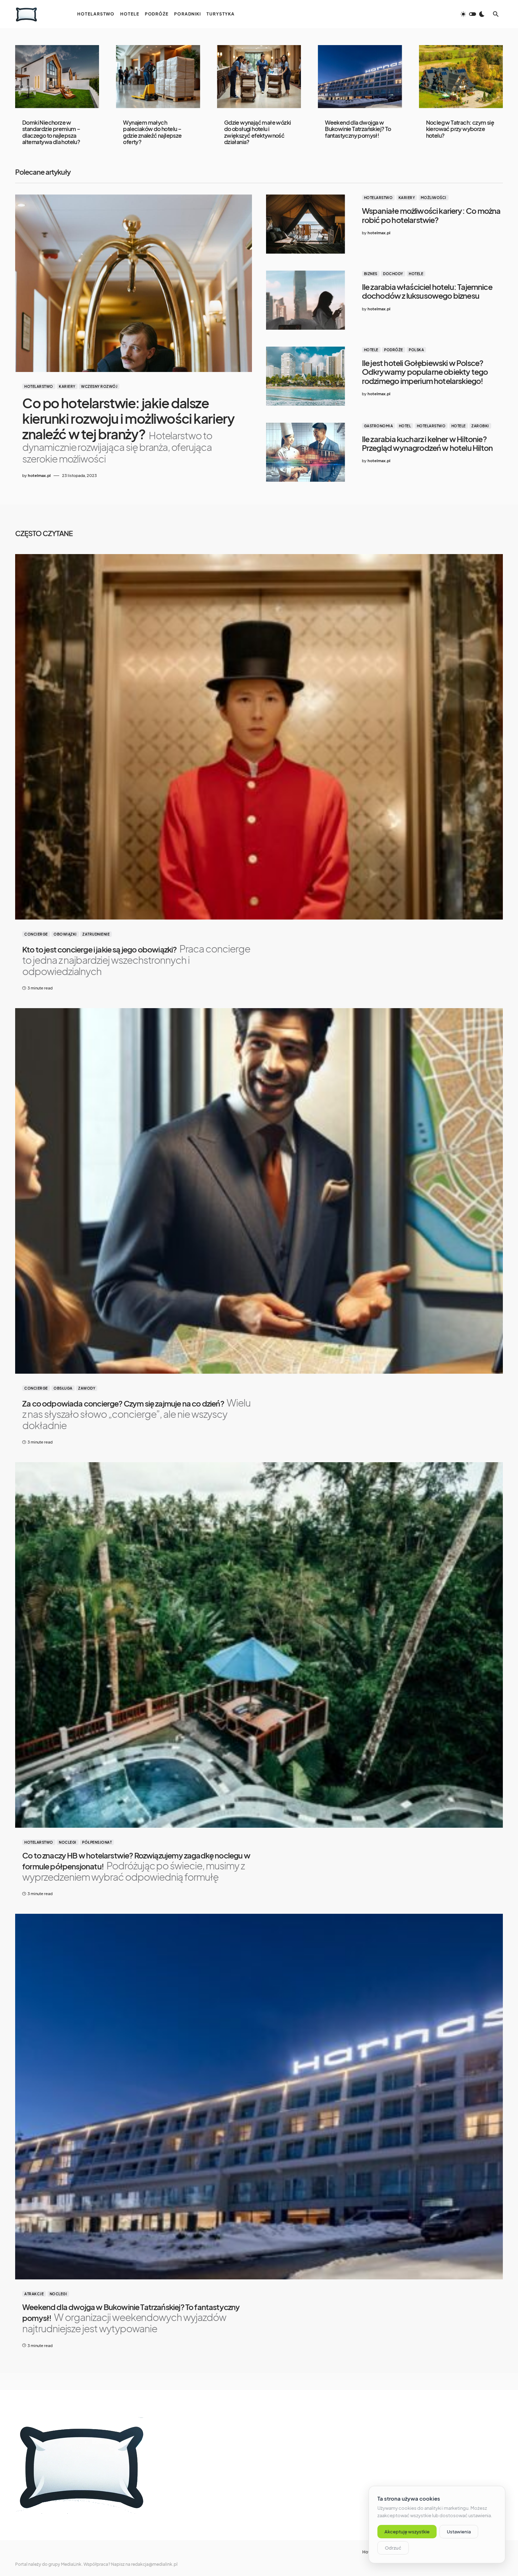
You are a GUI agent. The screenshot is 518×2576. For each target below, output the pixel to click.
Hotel (405, 426)
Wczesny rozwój (99, 386)
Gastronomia (379, 426)
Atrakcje (34, 2294)
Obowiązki (65, 934)
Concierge (36, 934)
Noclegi (68, 1842)
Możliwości (434, 198)
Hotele (416, 274)
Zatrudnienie (96, 934)
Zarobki (480, 426)
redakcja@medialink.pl (154, 2564)
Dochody (393, 274)
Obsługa (63, 1388)
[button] (473, 14)
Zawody (87, 1388)
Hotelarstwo (39, 386)
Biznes (371, 274)
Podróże (394, 350)
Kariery (67, 386)
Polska (416, 350)
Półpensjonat (97, 1842)
